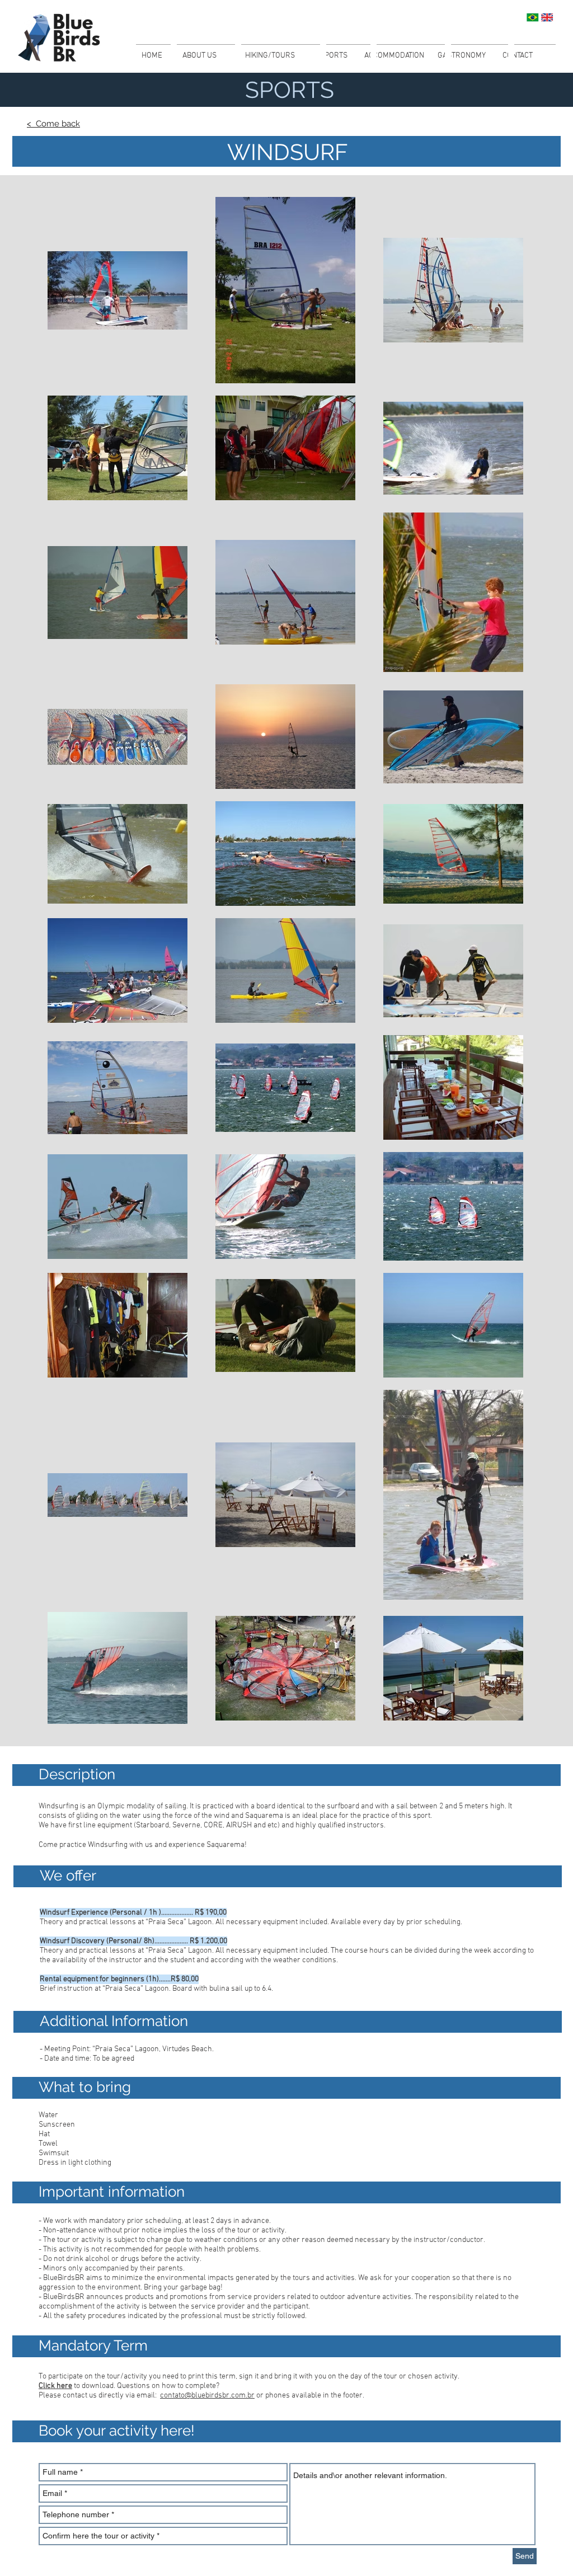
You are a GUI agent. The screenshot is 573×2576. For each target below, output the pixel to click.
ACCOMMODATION (394, 56)
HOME (152, 56)
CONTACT (518, 56)
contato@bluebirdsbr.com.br (207, 2396)
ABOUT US (199, 56)
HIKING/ (258, 56)
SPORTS (334, 56)
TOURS (284, 56)
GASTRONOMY (462, 56)
